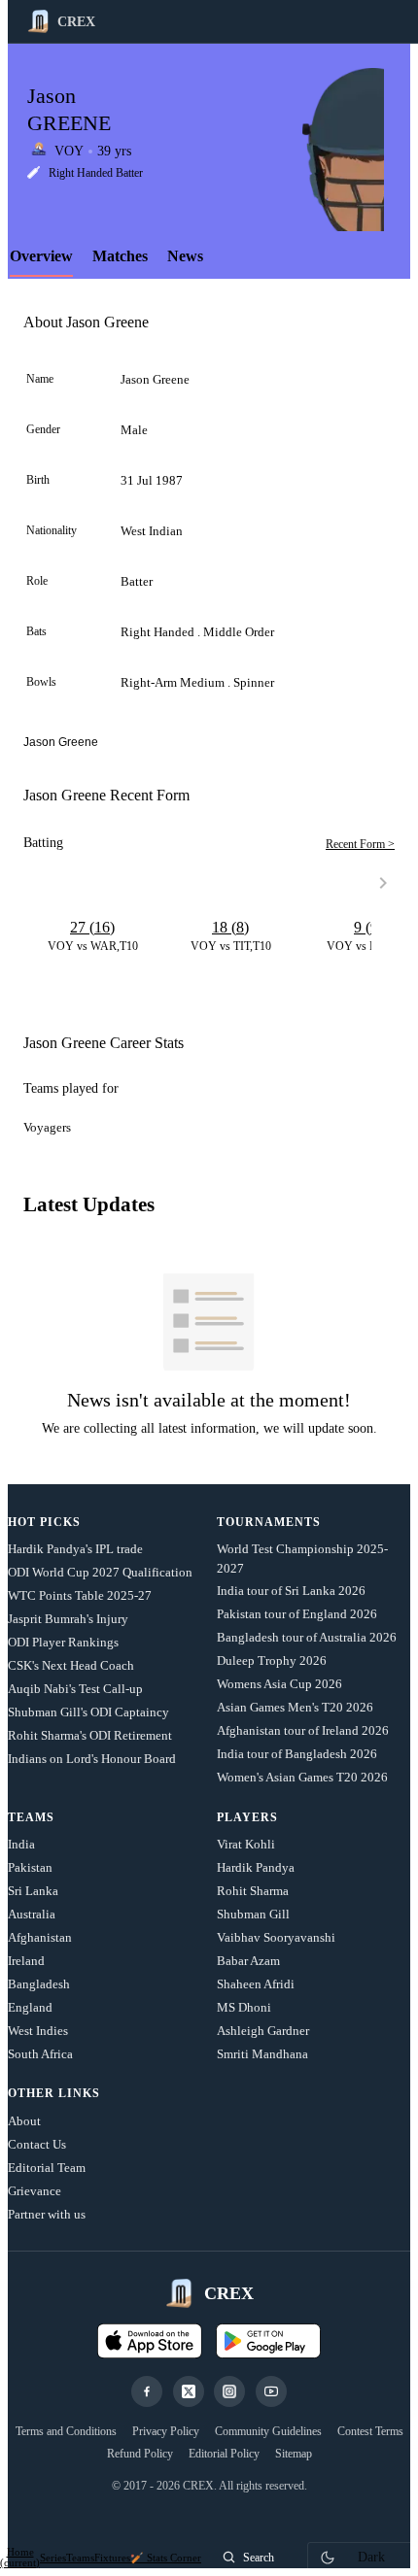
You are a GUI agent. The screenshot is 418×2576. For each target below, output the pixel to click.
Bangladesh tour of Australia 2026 (307, 1637)
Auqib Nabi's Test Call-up (75, 1689)
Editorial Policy (224, 2454)
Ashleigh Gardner (263, 2031)
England (30, 2007)
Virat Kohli (246, 1844)
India (21, 1844)
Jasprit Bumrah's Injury (68, 1619)
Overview (41, 256)
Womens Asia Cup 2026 (279, 1684)
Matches (120, 256)
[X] (189, 2391)
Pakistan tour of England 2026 (297, 1614)
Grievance (35, 2191)
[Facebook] (147, 2391)
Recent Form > (360, 844)
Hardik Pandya (256, 1867)
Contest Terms (370, 2431)
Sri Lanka (33, 1891)
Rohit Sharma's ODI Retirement (90, 1735)
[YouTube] (271, 2391)
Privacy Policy (166, 2431)
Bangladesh (39, 1984)
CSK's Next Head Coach (71, 1665)
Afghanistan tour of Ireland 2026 (303, 1730)
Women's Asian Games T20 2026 (302, 1777)
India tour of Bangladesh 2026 (297, 1754)
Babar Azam (248, 1961)
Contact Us (37, 2144)
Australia (32, 1914)
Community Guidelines (268, 2431)
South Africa (40, 2054)
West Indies (38, 2031)
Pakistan (30, 1867)
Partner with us (47, 2214)
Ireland (26, 1961)
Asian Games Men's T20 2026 (295, 1707)
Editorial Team (47, 2168)
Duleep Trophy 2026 (272, 1661)
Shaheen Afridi (256, 1984)
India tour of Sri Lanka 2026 (291, 1591)
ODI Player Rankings (63, 1642)
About (24, 2121)
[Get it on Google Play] (268, 2341)
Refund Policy (140, 2454)
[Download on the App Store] (150, 2341)
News (185, 256)
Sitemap (294, 2454)
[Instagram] (229, 2391)
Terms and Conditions (66, 2431)
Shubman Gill (253, 1914)
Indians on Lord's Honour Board (92, 1759)
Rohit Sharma (253, 1891)
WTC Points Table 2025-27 (80, 1595)
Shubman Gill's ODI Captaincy (88, 1712)
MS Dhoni (244, 2007)
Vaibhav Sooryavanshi (276, 1937)
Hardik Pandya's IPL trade (75, 1549)
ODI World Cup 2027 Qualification (100, 1572)
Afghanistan (40, 1937)
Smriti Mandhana (262, 2054)
